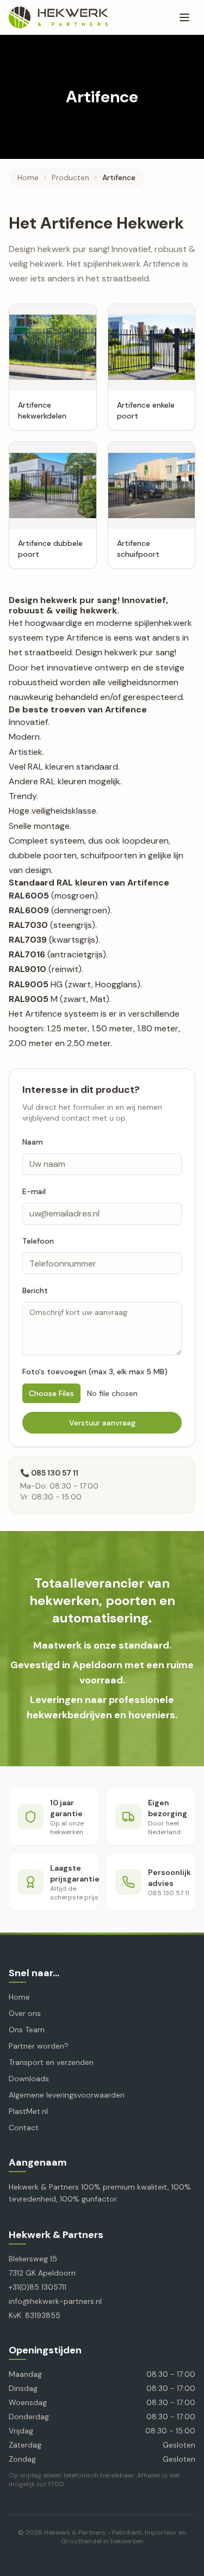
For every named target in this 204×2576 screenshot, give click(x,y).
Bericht (35, 1290)
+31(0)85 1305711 (38, 2287)
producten (70, 177)
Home (28, 177)
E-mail (34, 1191)
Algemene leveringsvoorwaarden (67, 2095)
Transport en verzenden (51, 2062)
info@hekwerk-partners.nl (55, 2301)
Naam (33, 1142)
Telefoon (38, 1241)
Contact (24, 2128)
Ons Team (27, 2030)
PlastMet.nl (28, 2111)
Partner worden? (39, 2046)
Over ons (25, 2013)
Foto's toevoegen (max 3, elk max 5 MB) (95, 1372)
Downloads (29, 2079)
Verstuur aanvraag (102, 1423)
